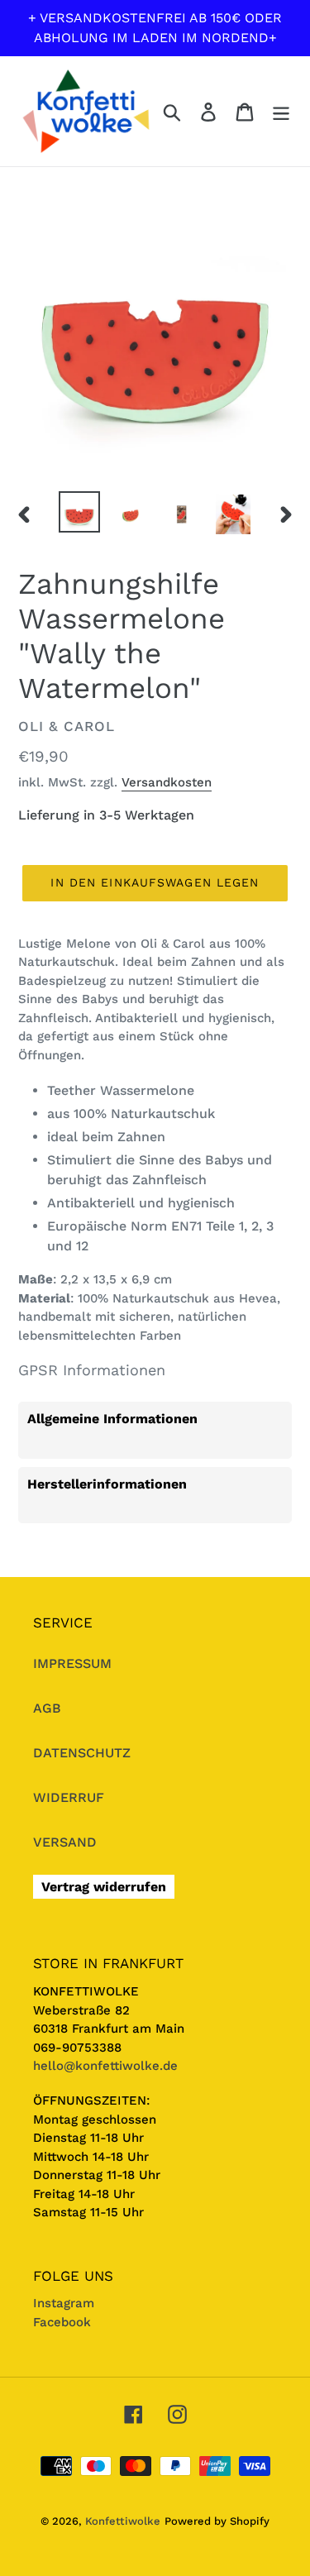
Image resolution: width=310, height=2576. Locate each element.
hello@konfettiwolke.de (105, 2066)
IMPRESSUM (72, 1663)
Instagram (64, 2303)
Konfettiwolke (123, 2521)
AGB (47, 1708)
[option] (79, 512)
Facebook (62, 2322)
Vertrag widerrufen (104, 1887)
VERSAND (65, 1842)
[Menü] (281, 111)
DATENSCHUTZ (82, 1753)
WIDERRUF (69, 1797)
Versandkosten (167, 782)
